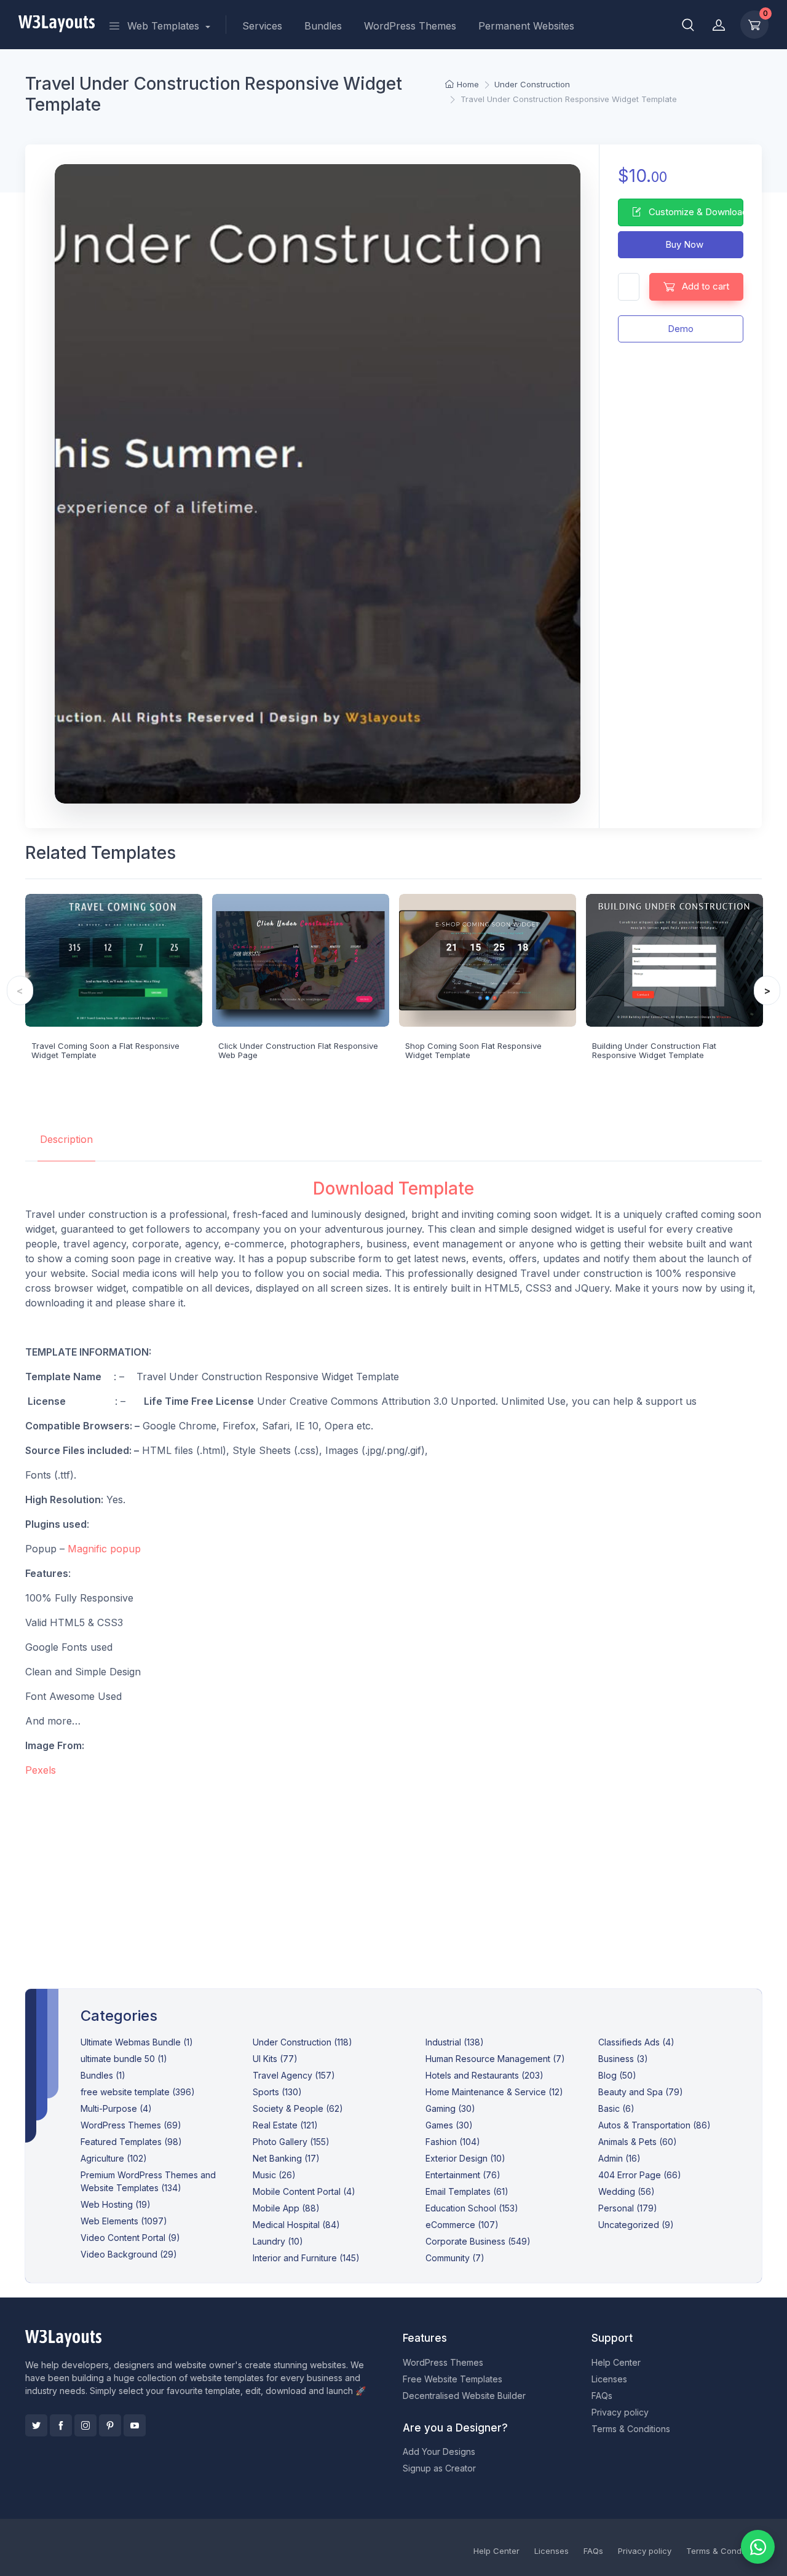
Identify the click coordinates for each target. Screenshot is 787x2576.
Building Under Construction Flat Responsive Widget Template (654, 1051)
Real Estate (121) (285, 2125)
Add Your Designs (439, 2452)
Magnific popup (104, 1549)
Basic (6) (616, 2108)
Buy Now (683, 244)
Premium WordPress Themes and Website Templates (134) (148, 2181)
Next (767, 990)
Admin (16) (619, 2158)
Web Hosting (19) (116, 2204)
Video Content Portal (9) (130, 2238)
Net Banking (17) (286, 2158)
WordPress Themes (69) (131, 2125)
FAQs (602, 2396)
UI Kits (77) (275, 2059)
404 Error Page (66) (640, 2175)
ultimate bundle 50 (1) (124, 2059)
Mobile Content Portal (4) (304, 2191)
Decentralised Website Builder (464, 2396)
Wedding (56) (627, 2191)
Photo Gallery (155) (291, 2142)
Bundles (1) (103, 2075)
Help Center (616, 2362)
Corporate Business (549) (478, 2241)
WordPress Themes (410, 26)
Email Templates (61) (467, 2191)
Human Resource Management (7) (495, 2059)
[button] (688, 25)
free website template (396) (138, 2092)
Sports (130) (277, 2092)
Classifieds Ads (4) (636, 2042)
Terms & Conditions (631, 2429)
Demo (681, 329)
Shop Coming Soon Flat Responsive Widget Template (473, 1051)
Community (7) (455, 2258)
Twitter (36, 2425)
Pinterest (110, 2425)
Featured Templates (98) (131, 2142)
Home (468, 84)
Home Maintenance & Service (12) (494, 2092)
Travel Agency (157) (294, 2075)
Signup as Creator (439, 2468)
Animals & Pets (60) (638, 2142)
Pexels (41, 1770)
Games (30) (449, 2125)
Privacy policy (620, 2412)
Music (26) (274, 2175)
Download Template (393, 1188)
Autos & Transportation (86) (655, 2125)
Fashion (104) (453, 2142)
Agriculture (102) (114, 2158)
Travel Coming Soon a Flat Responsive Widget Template (105, 1051)
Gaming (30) (450, 2108)
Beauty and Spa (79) (641, 2092)
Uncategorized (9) (636, 2225)
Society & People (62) (298, 2108)
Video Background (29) (129, 2254)
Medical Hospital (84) (296, 2225)
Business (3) (623, 2059)
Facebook (61, 2425)
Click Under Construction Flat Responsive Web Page (298, 1051)
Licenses (609, 2379)
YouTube (135, 2425)
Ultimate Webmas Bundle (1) (137, 2042)
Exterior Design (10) (465, 2158)
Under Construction (532, 84)
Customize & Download (695, 212)
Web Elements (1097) (124, 2221)
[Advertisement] (394, 1873)
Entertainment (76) (463, 2175)
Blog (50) (617, 2075)
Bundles (323, 26)
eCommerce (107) (462, 2225)
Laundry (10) (278, 2241)
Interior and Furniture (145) (306, 2258)
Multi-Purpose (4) (116, 2108)
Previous (20, 990)
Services (262, 26)
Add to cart (704, 286)
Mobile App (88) (286, 2208)
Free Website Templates (453, 2379)
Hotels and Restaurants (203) (484, 2075)
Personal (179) (628, 2208)
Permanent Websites (526, 26)
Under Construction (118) (303, 2042)
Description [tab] (66, 1139)
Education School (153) (472, 2208)
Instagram (85, 2425)
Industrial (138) (455, 2042)
